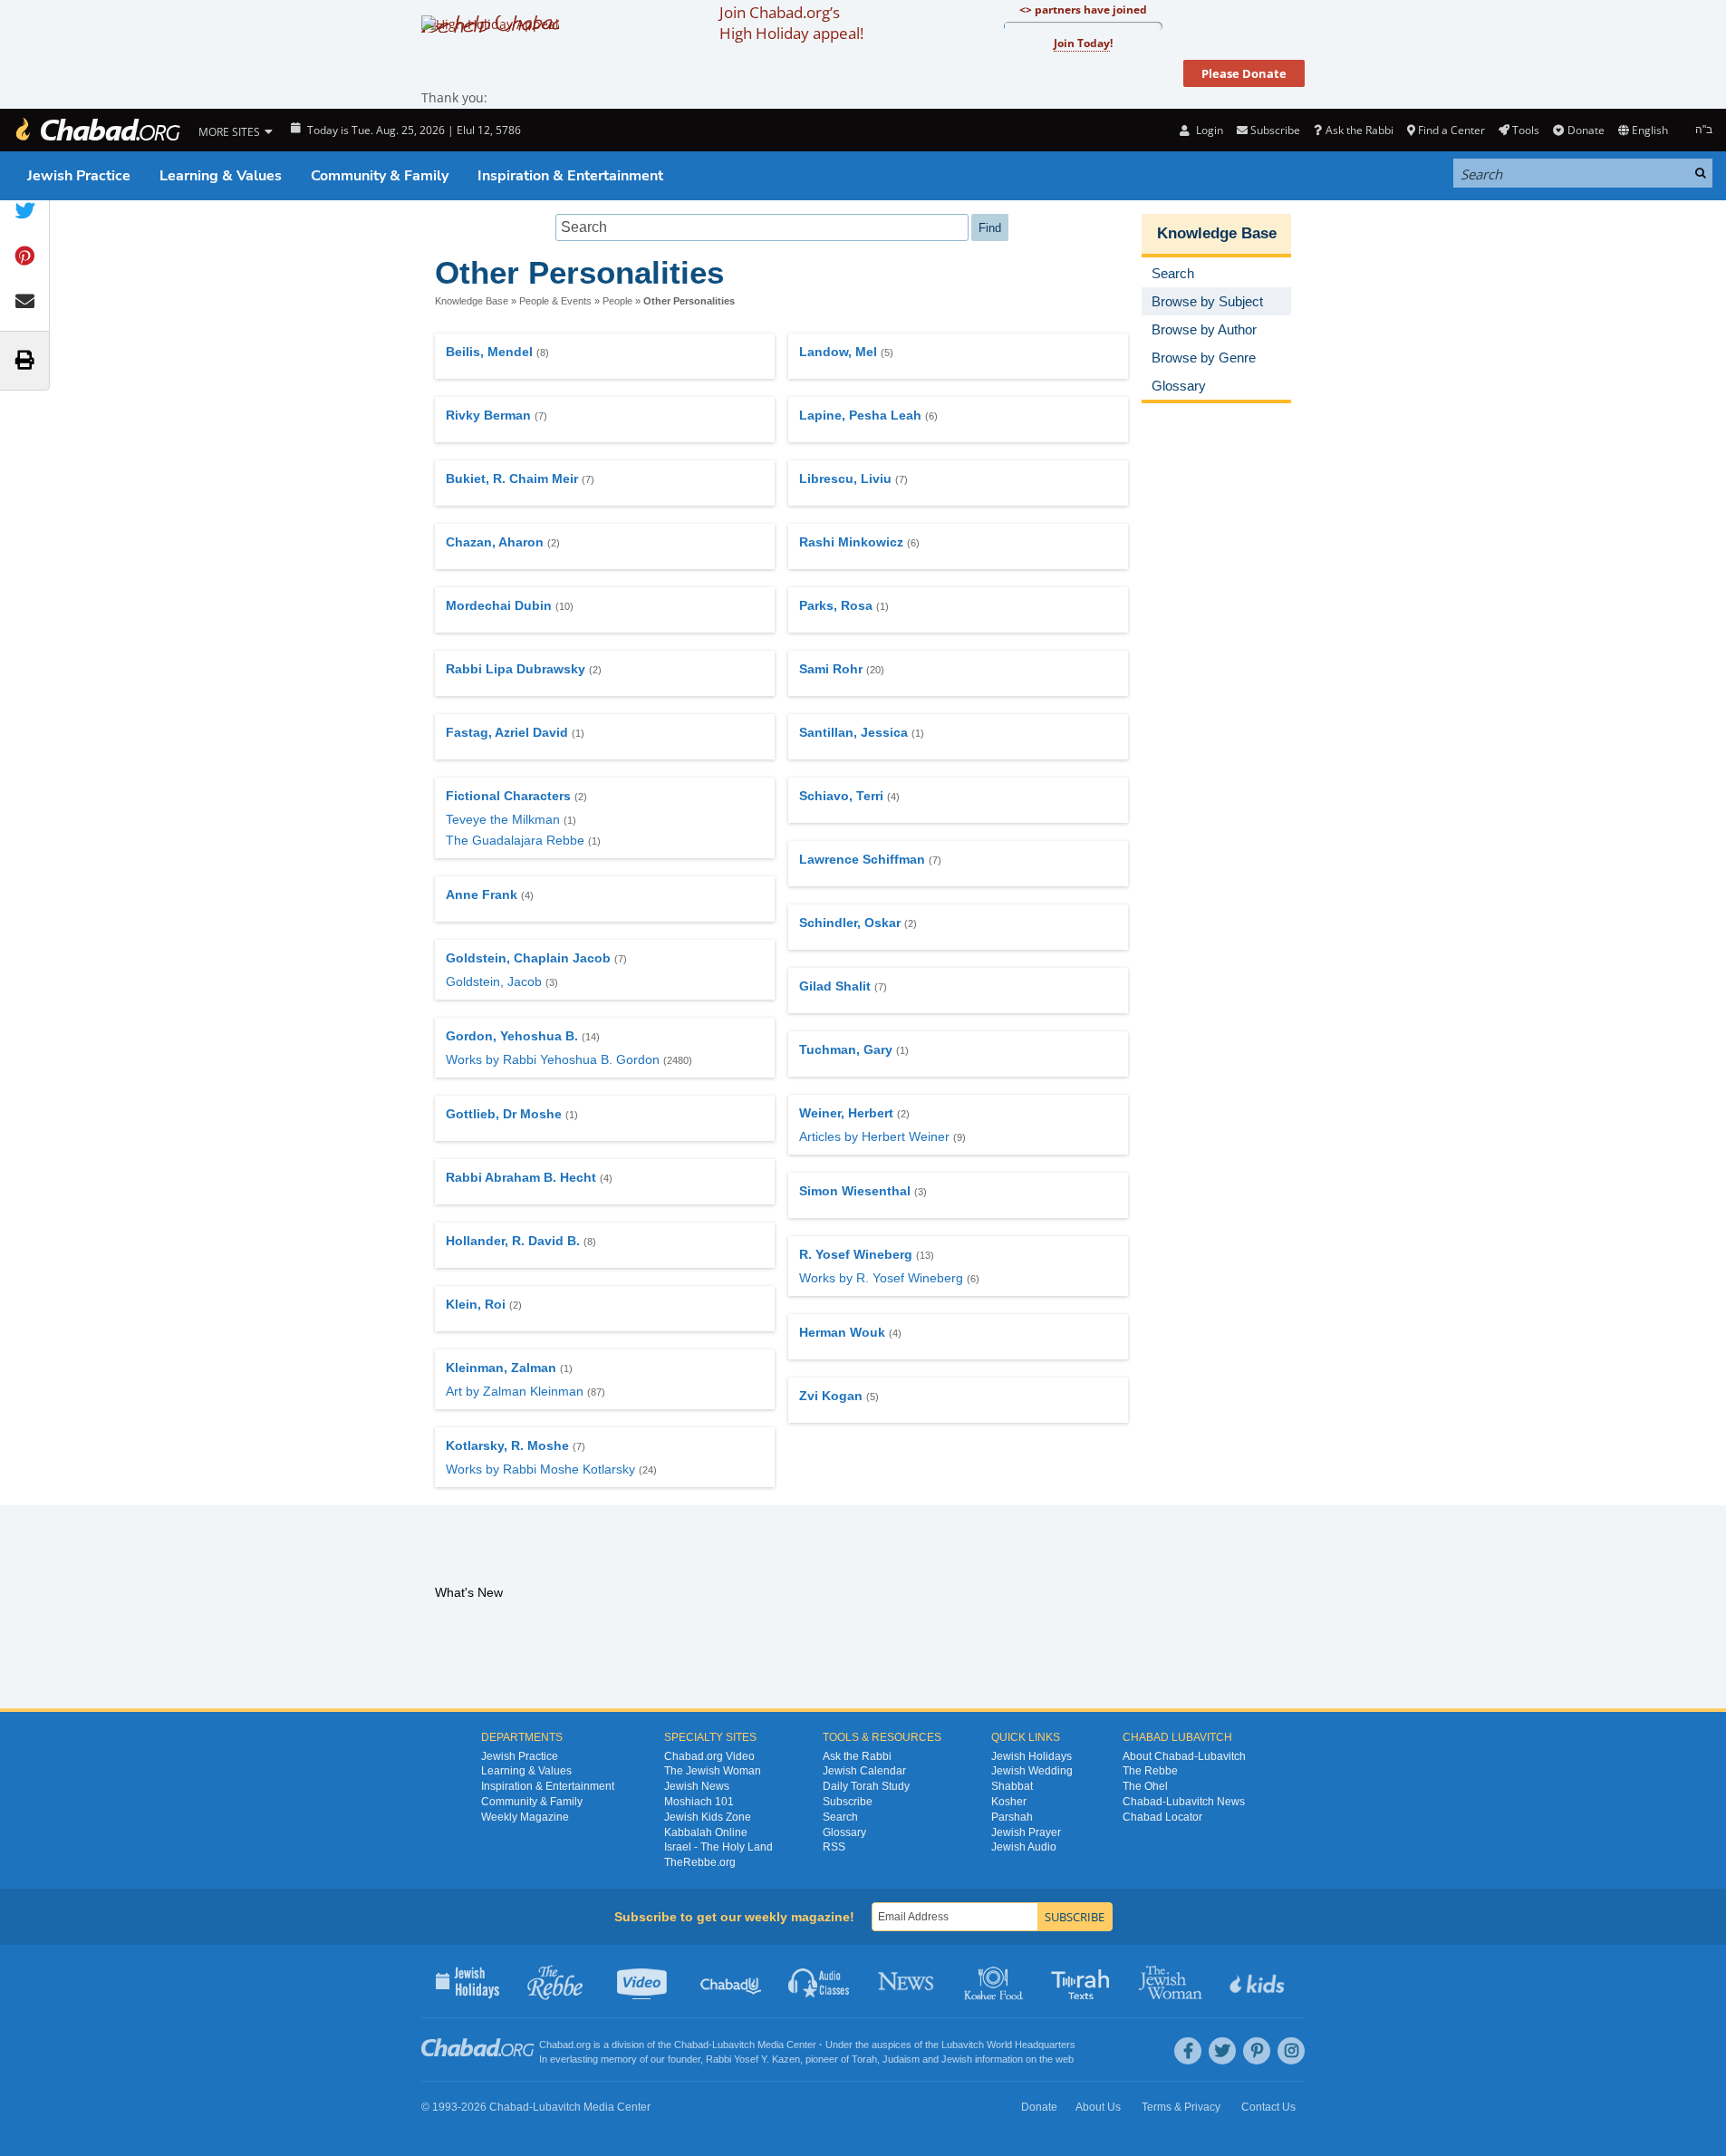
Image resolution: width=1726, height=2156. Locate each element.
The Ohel (1145, 1786)
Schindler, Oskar (850, 923)
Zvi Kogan (831, 1396)
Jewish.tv (644, 1981)
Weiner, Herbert (846, 1113)
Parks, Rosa (836, 605)
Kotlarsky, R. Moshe (507, 1445)
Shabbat (1012, 1786)
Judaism (901, 2059)
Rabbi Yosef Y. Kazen (753, 2059)
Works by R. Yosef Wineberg (881, 1278)
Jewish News (697, 1786)
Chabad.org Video (709, 1756)
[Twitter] (1222, 2051)
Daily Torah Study (866, 1786)
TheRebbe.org (700, 1862)
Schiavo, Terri (841, 796)
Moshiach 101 (699, 1802)
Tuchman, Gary (846, 1049)
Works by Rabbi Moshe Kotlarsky (540, 1469)
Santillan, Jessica (853, 732)
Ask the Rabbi (1359, 130)
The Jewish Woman (713, 1771)
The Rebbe (1150, 1771)
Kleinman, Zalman (501, 1368)
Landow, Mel (838, 352)
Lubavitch (733, 2045)
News (907, 1981)
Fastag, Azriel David (507, 732)
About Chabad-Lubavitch (1184, 1756)
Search (840, 1817)
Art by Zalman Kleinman (515, 1391)
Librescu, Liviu (845, 479)
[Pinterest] (1257, 2051)
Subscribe (848, 1802)
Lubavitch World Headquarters (1008, 2045)
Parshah (1012, 1817)
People (617, 301)
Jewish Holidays (1032, 1756)
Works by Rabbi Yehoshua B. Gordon (553, 1059)
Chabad (691, 2045)
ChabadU (732, 1981)
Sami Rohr (831, 669)
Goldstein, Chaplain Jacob (528, 958)
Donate (1586, 130)
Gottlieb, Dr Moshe (504, 1114)
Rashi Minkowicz (851, 542)
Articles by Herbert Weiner (874, 1136)
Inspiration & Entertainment (570, 176)
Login (1208, 130)
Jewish (957, 2059)
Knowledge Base (472, 301)
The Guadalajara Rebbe (515, 840)
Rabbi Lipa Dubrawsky (516, 669)
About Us (1098, 2107)
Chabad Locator (1162, 1817)
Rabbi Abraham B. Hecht (521, 1177)
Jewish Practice (79, 176)
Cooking (995, 1981)
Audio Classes (820, 1981)
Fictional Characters (508, 796)
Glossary (844, 1832)
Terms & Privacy (1181, 2107)
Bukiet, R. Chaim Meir (512, 479)
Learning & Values (221, 176)
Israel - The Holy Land (718, 1847)
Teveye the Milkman (503, 819)
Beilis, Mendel (489, 352)
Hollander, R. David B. (513, 1241)
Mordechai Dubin (499, 605)
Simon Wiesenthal (855, 1191)
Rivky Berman (488, 415)
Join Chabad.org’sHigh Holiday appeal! (791, 23)
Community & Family (380, 176)
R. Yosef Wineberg (856, 1254)
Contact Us (1268, 2107)
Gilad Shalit (835, 986)
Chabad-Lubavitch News (1184, 1802)
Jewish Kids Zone (708, 1817)
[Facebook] (1188, 2051)
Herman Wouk (842, 1332)
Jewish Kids (1259, 1981)
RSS (834, 1847)
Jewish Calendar (864, 1771)
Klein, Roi (476, 1304)
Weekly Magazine (525, 1817)
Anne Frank (482, 894)
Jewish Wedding (1032, 1771)
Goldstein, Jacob (494, 981)
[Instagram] (1291, 2051)
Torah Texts (1083, 1981)
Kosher (1009, 1802)
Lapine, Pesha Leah (860, 415)
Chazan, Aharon (495, 542)
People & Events (555, 301)
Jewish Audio (1024, 1847)
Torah (864, 2059)
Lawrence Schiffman (862, 859)
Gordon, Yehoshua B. (512, 1036)
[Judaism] (97, 130)
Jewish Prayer (1026, 1832)
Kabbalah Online (706, 1832)
